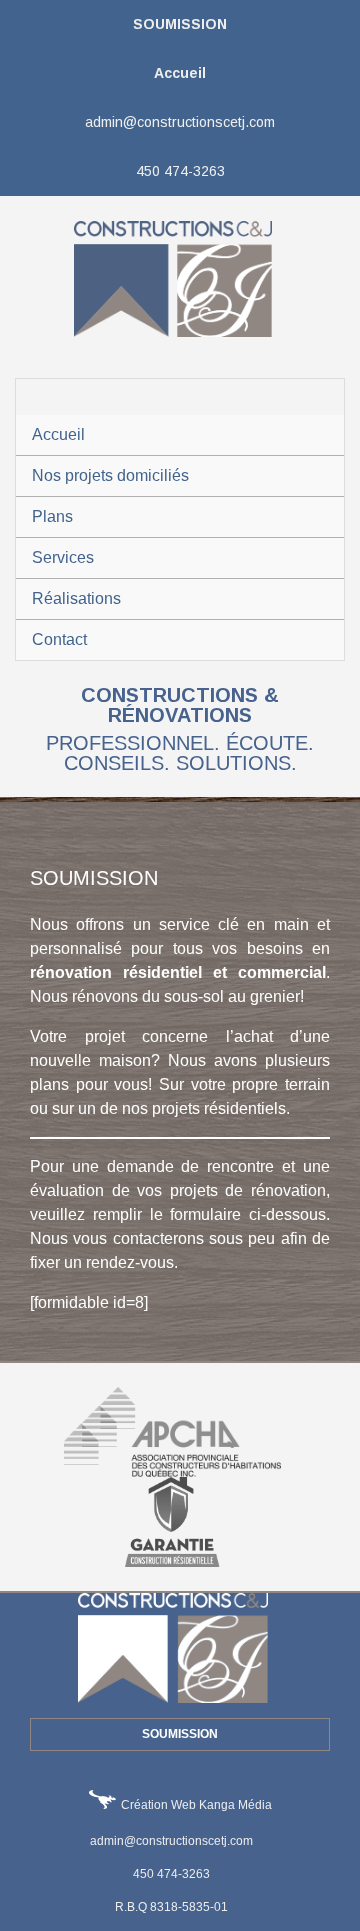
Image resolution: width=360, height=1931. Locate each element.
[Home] (180, 277)
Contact (59, 639)
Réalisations (76, 598)
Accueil (180, 73)
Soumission (180, 24)
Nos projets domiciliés (110, 475)
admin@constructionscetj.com (180, 122)
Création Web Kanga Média (196, 1805)
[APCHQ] (180, 1430)
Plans (52, 516)
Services (63, 557)
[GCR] (180, 1520)
